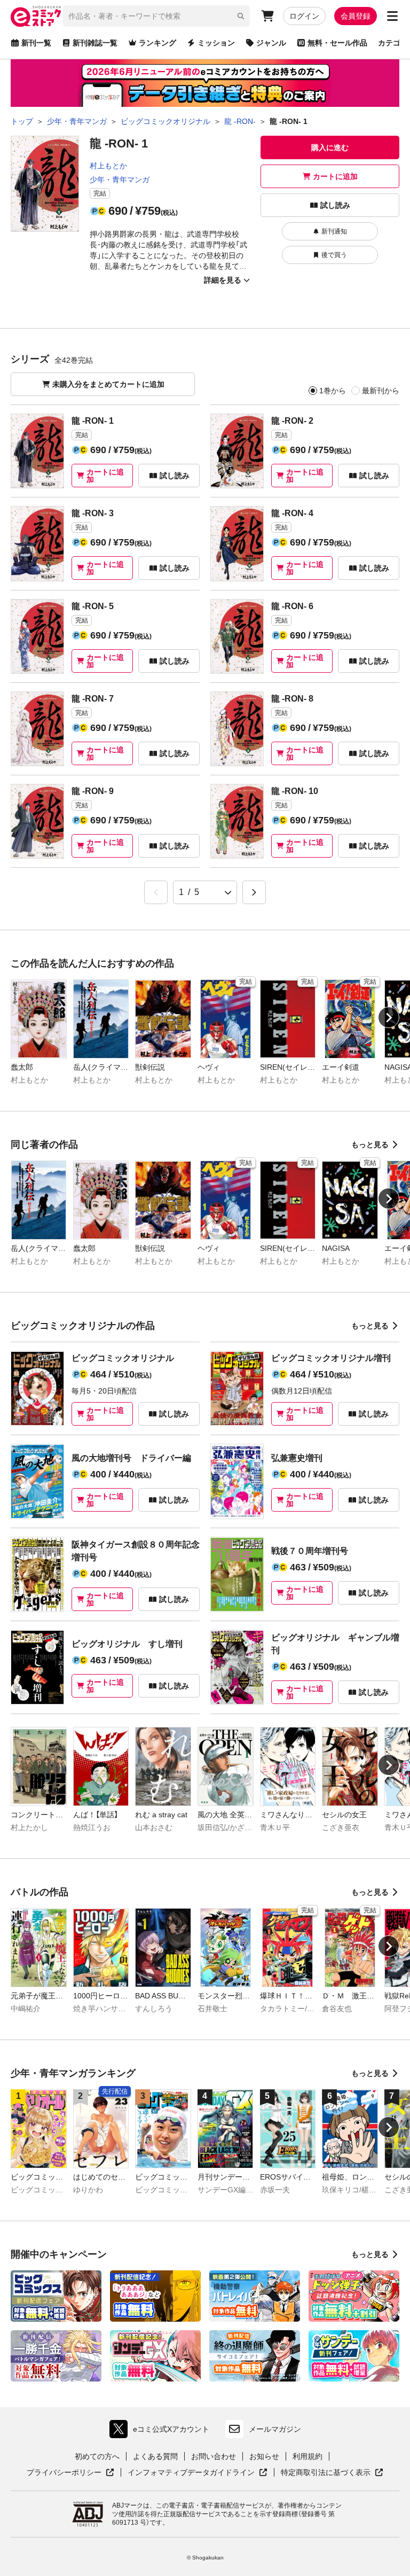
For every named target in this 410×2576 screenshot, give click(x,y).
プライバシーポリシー (70, 2473)
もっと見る (370, 1145)
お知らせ (264, 2456)
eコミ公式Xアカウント (162, 2431)
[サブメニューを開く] (392, 16)
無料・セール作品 (337, 43)
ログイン (304, 16)
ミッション (216, 43)
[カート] (267, 16)
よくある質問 (155, 2456)
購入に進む (330, 147)
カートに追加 (335, 176)
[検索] (241, 16)
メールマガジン (275, 2429)
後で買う (334, 255)
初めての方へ (97, 2456)
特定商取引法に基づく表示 (332, 2473)
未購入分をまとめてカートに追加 (108, 384)
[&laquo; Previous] (156, 892)
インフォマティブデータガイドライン (191, 2473)
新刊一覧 (36, 43)
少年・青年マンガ (120, 180)
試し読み (335, 205)
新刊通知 (334, 231)
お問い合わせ (214, 2456)
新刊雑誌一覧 (95, 43)
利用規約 (307, 2456)
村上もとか (108, 166)
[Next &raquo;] (254, 892)
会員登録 (356, 16)
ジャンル (271, 43)
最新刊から (381, 391)
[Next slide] (389, 1017)
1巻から (333, 391)
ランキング (157, 43)
